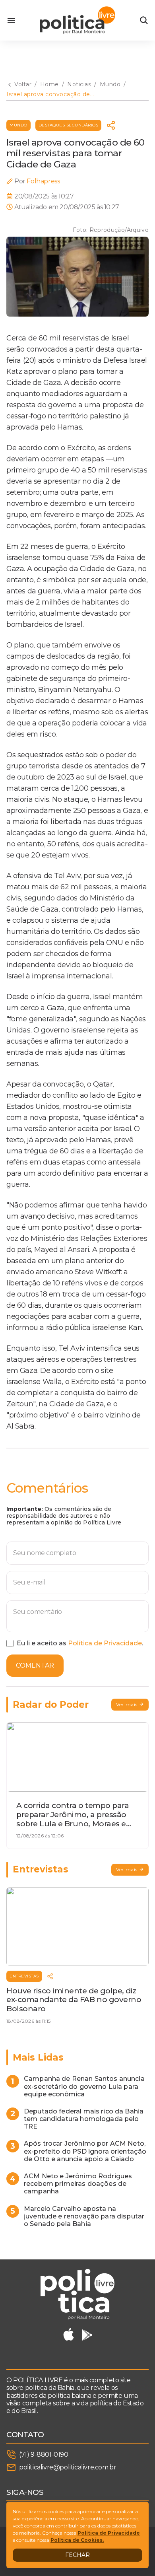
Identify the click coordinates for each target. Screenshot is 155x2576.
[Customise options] (144, 20)
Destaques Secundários (69, 125)
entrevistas (24, 1976)
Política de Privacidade (105, 1643)
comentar (35, 1665)
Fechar (77, 2555)
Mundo (18, 125)
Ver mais (127, 1704)
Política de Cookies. (77, 2540)
